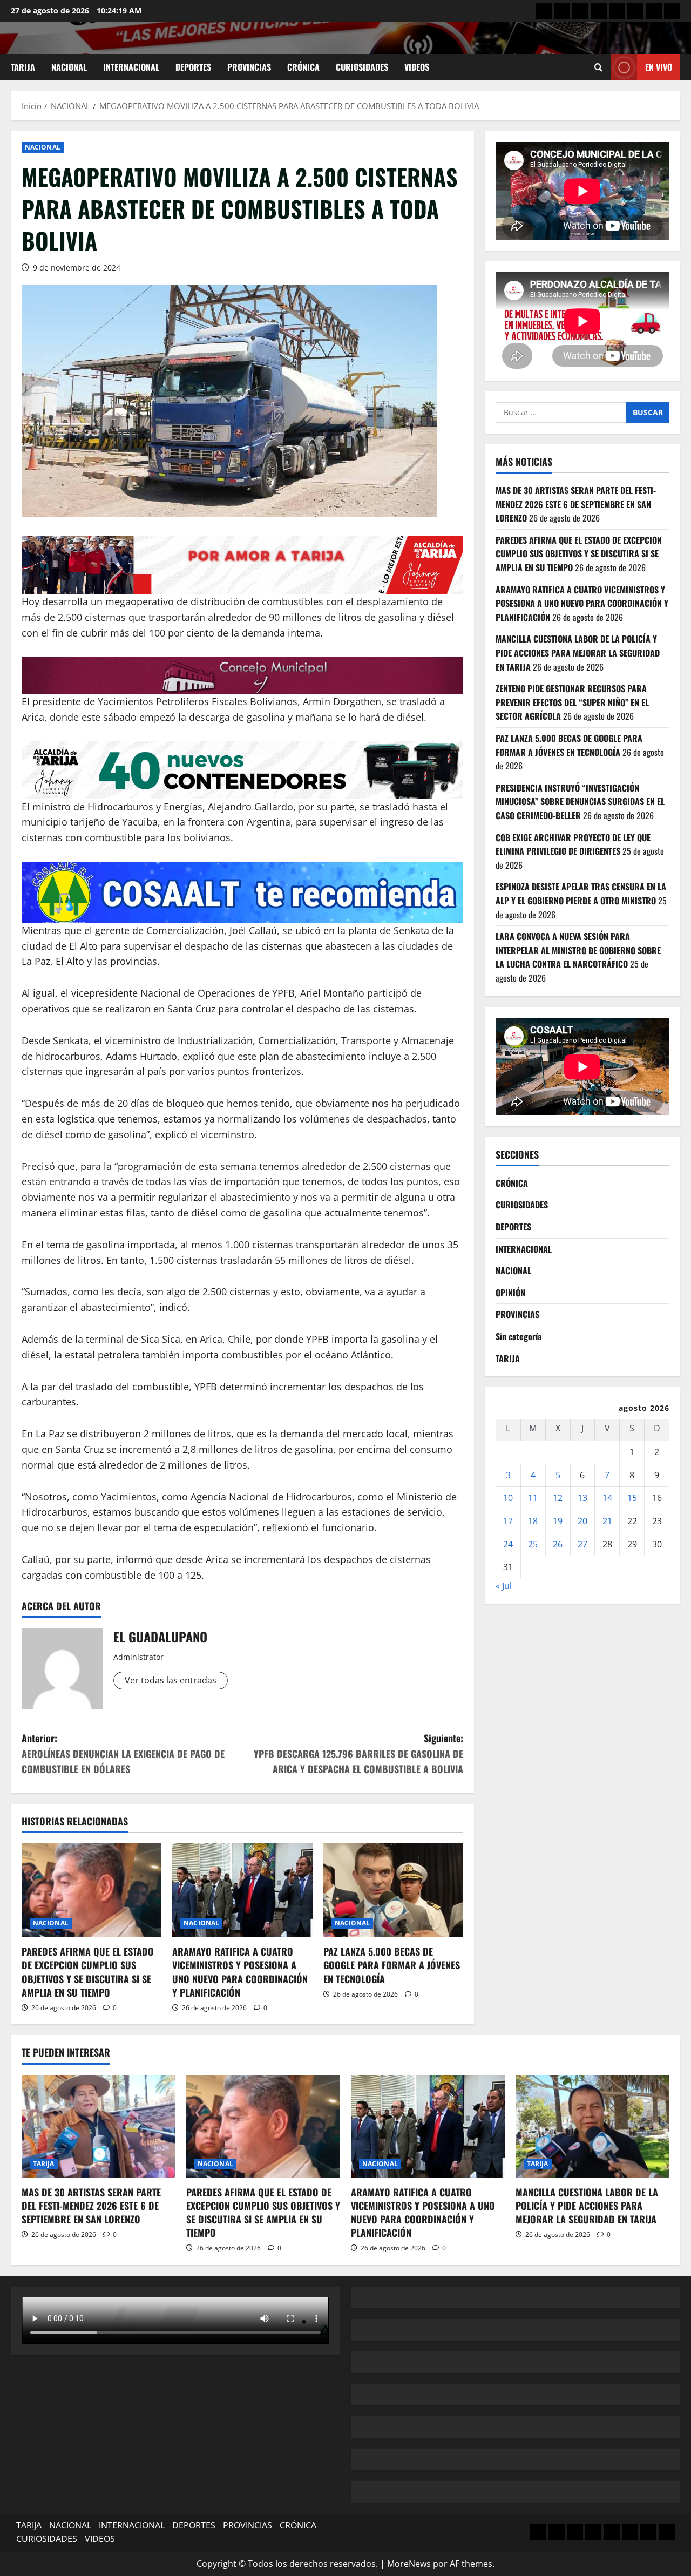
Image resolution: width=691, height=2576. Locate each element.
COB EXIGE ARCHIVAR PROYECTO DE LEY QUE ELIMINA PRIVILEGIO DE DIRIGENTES (573, 844)
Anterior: (123, 1754)
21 (607, 1521)
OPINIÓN (510, 1293)
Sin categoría (519, 1336)
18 (533, 1521)
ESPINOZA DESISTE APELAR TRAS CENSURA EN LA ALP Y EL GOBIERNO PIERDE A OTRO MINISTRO (581, 894)
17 (508, 1521)
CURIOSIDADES (362, 67)
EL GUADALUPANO (160, 1637)
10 (508, 1498)
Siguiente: (358, 1754)
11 (533, 1498)
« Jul (504, 1586)
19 (558, 1521)
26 (558, 1544)
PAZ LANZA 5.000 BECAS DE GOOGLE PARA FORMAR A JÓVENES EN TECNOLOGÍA (392, 1965)
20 (582, 1521)
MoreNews (409, 2564)
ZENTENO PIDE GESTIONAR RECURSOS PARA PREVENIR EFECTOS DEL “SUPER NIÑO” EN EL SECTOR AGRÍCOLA (572, 703)
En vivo (659, 67)
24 (508, 1544)
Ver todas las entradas (171, 1680)
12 (558, 1498)
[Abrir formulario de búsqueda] (598, 67)
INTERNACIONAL (131, 67)
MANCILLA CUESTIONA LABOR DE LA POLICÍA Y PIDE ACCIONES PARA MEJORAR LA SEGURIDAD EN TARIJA (578, 653)
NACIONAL (69, 67)
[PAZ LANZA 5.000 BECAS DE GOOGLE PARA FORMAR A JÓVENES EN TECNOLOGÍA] (393, 1890)
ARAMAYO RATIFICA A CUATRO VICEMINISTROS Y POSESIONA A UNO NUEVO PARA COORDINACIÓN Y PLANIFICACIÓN (240, 1972)
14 (607, 1498)
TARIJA (23, 67)
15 (632, 1498)
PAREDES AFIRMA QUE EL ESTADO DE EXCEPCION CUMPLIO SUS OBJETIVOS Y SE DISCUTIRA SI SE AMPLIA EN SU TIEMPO (88, 1972)
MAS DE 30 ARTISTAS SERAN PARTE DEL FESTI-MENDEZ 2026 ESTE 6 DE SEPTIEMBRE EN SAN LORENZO (576, 504)
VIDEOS (417, 67)
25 (533, 1544)
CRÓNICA (303, 67)
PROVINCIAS (249, 67)
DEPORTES (193, 67)
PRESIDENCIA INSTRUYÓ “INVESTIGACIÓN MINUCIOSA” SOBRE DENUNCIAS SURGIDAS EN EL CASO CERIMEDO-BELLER (580, 802)
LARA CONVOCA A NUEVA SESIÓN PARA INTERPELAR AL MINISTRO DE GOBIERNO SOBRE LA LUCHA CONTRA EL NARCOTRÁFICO (578, 950)
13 (582, 1498)
